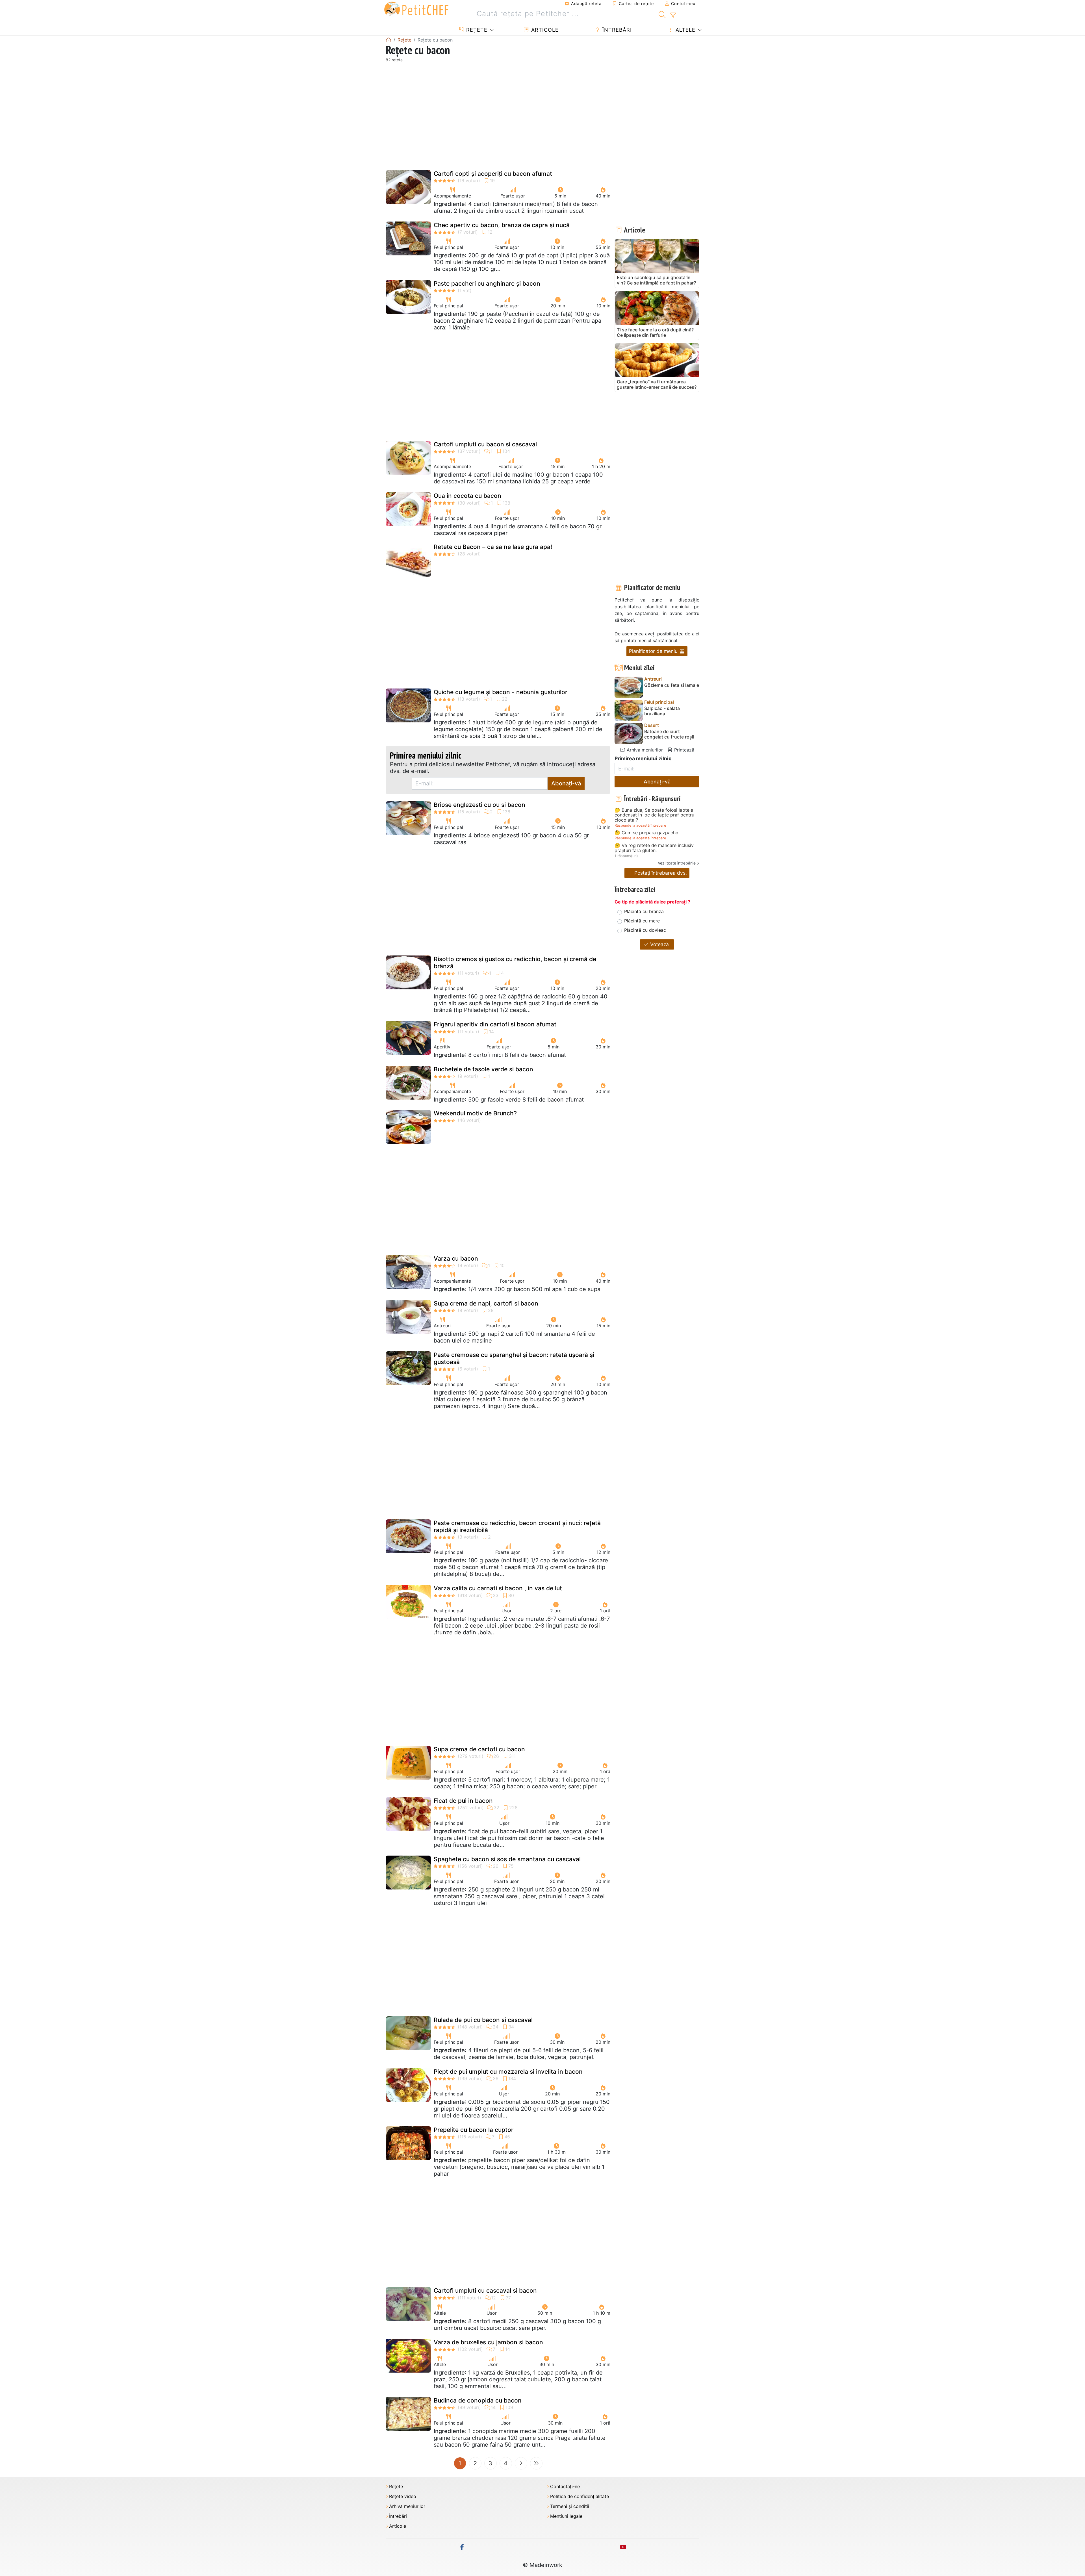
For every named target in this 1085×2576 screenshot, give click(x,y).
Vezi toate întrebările (677, 863)
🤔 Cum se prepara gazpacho (646, 833)
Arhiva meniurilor (644, 750)
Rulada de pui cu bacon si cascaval (483, 2020)
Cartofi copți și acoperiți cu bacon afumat (493, 174)
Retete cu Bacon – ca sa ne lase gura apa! (493, 547)
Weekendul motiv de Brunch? (475, 1113)
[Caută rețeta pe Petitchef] (662, 14)
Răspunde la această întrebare (640, 825)
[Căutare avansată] (673, 15)
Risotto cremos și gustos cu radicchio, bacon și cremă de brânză (515, 963)
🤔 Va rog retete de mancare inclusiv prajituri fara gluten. (654, 848)
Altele (685, 30)
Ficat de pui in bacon (463, 1801)
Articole (544, 30)
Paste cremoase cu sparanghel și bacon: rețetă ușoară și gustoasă (514, 1358)
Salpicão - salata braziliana (662, 711)
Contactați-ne (565, 2487)
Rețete (476, 30)
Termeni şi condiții (570, 2506)
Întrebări (616, 30)
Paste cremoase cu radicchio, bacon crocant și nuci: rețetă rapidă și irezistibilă (517, 1526)
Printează (683, 750)
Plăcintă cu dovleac (645, 930)
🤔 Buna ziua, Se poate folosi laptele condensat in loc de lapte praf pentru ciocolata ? (654, 815)
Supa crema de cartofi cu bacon (479, 1749)
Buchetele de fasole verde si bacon (483, 1069)
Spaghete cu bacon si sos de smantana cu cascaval (507, 1859)
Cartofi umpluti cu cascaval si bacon (485, 2291)
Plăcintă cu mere (642, 921)
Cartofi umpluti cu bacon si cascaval (485, 444)
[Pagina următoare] (521, 2463)
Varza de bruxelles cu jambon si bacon (488, 2342)
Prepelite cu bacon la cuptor (474, 2130)
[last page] (536, 2463)
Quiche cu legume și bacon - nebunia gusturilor (501, 692)
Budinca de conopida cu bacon (478, 2400)
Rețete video (403, 2496)
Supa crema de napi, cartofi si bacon (486, 1303)
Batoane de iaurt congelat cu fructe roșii (669, 734)
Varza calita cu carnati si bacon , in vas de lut (498, 1588)
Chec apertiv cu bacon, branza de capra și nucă (502, 225)
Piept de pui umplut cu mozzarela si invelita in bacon (508, 2072)
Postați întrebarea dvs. (660, 873)
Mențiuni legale (566, 2516)
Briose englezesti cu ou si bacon (479, 805)
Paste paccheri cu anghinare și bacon (487, 284)
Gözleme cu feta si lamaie (672, 685)
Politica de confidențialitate (580, 2496)
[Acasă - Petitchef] (389, 40)
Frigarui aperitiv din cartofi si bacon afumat (495, 1024)
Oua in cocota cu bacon (467, 496)
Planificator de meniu (654, 651)
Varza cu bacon (456, 1258)
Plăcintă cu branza (644, 911)
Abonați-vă (566, 783)
